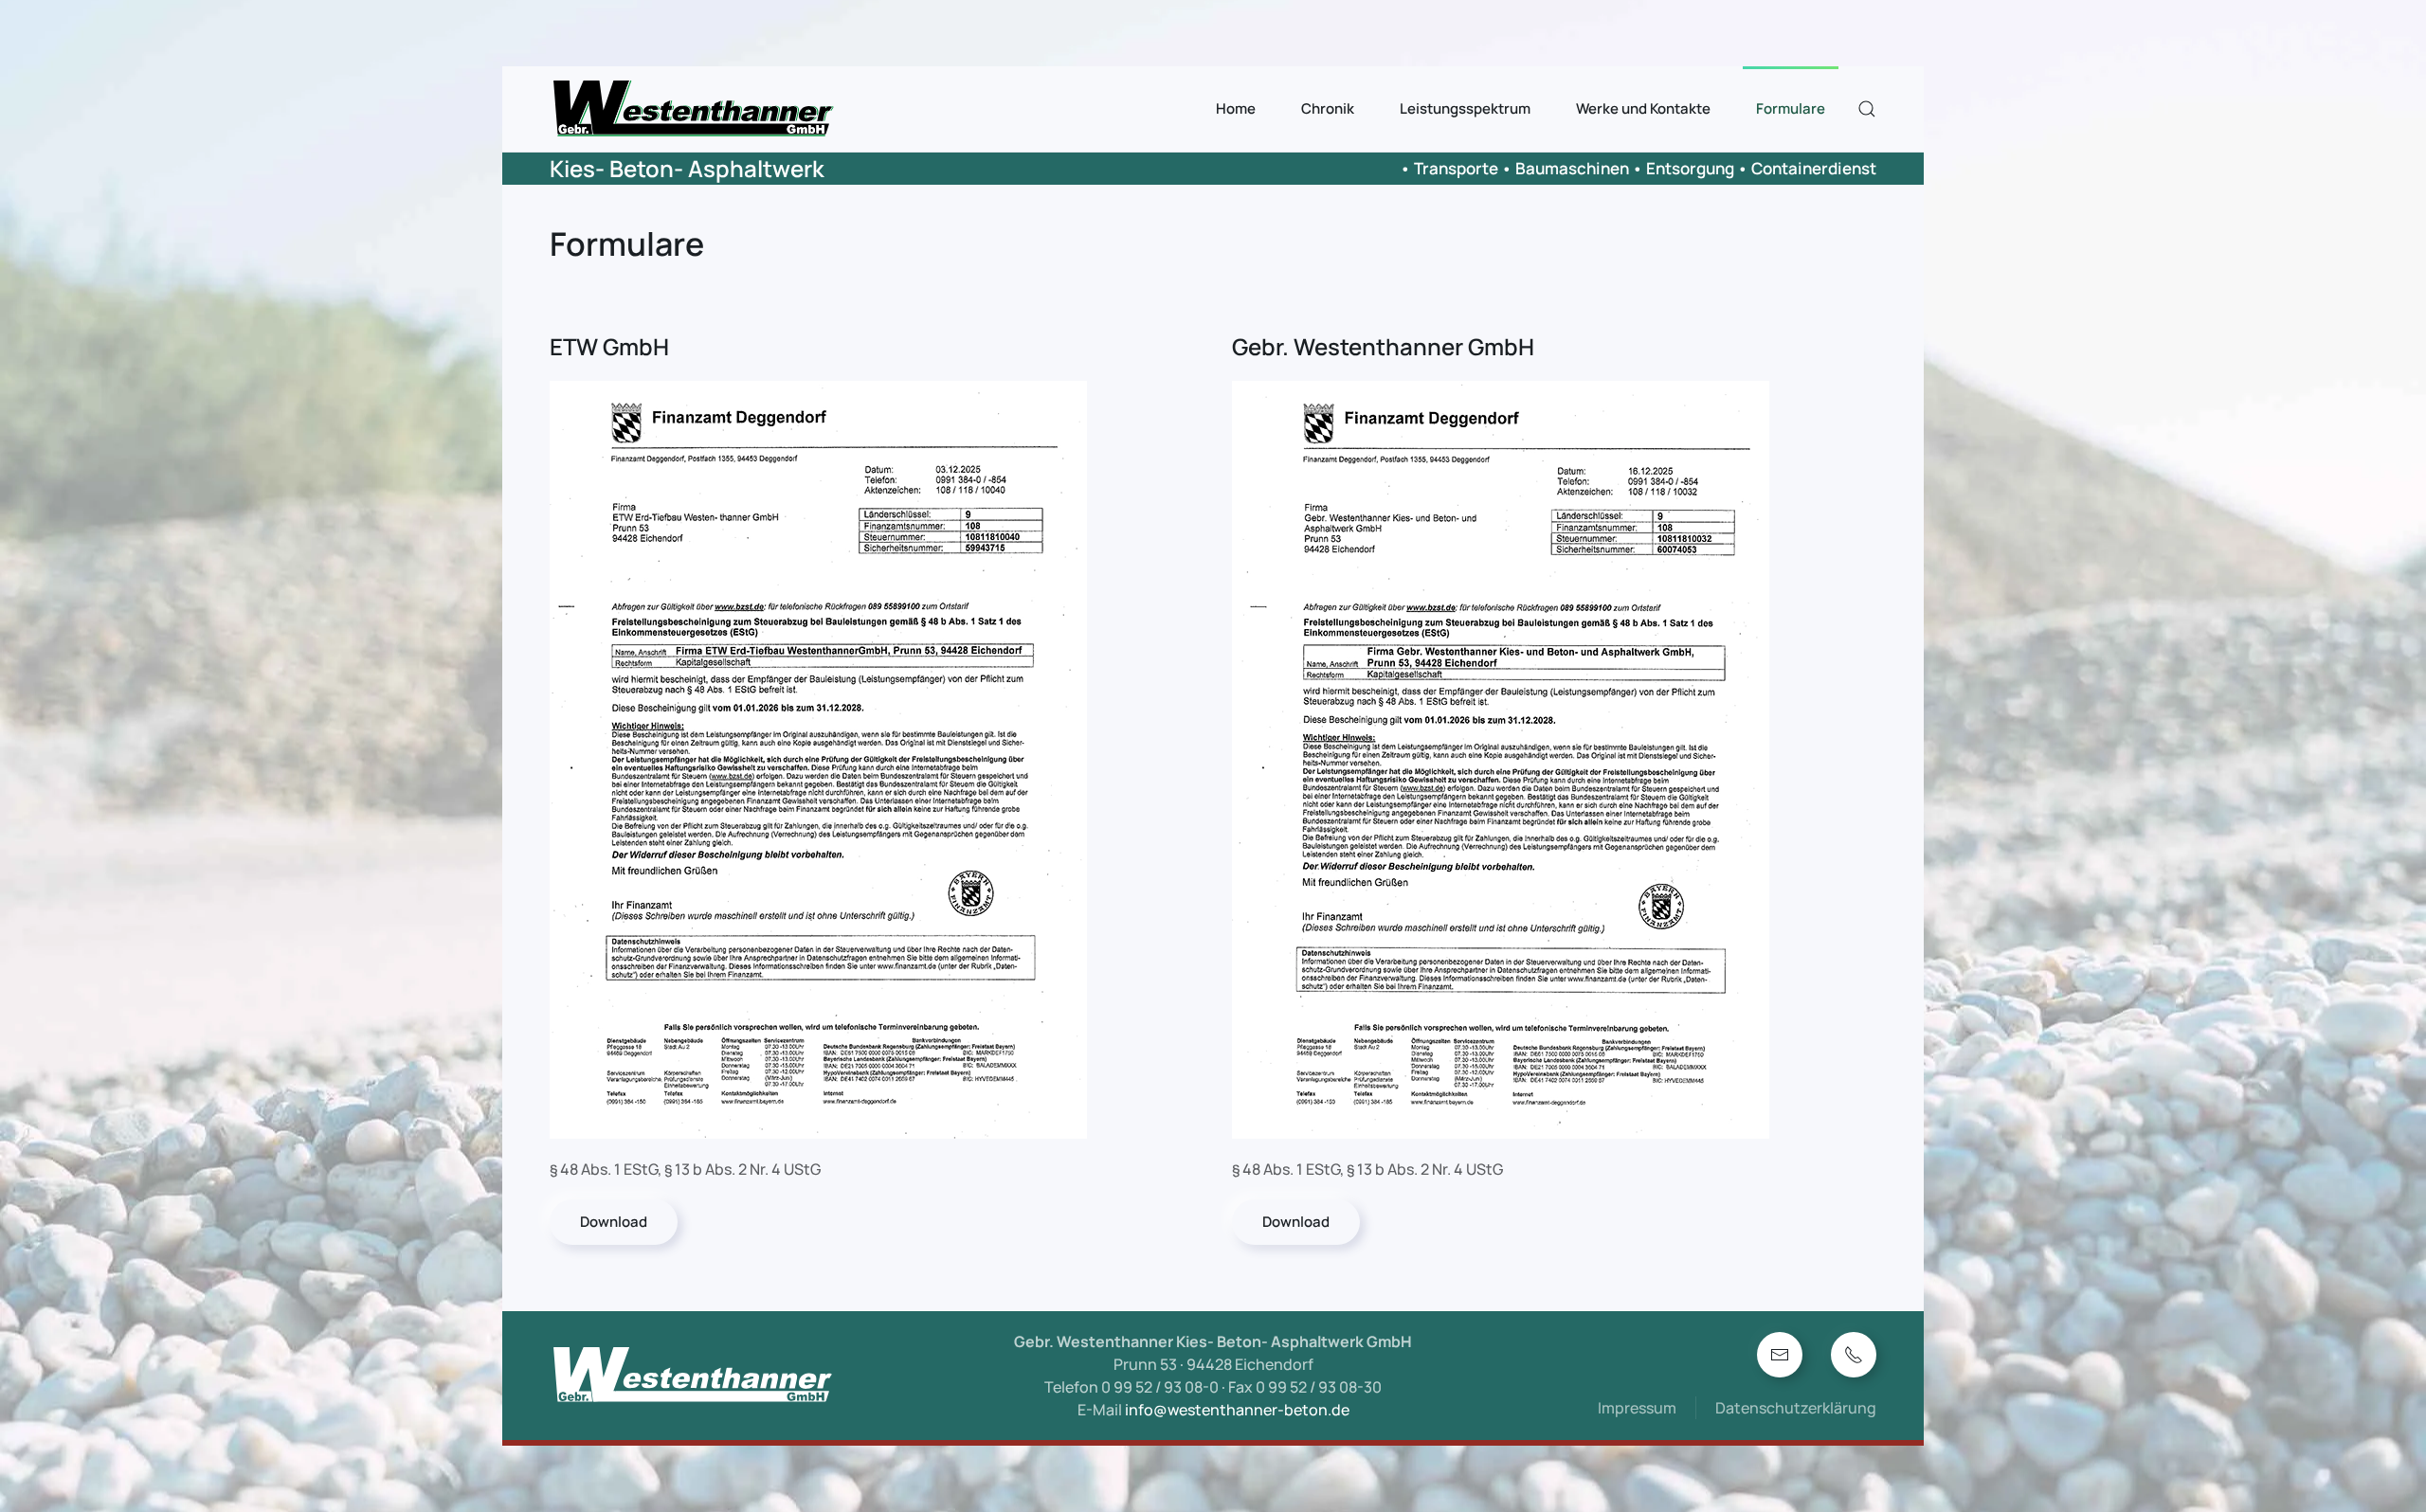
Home (1236, 108)
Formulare (1791, 108)
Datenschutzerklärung (1796, 1408)
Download (614, 1222)
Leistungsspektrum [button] (1465, 108)
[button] (1867, 109)
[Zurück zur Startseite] (695, 109)
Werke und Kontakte (1643, 108)
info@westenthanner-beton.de (1237, 1410)
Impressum (1637, 1408)
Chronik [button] (1328, 108)
